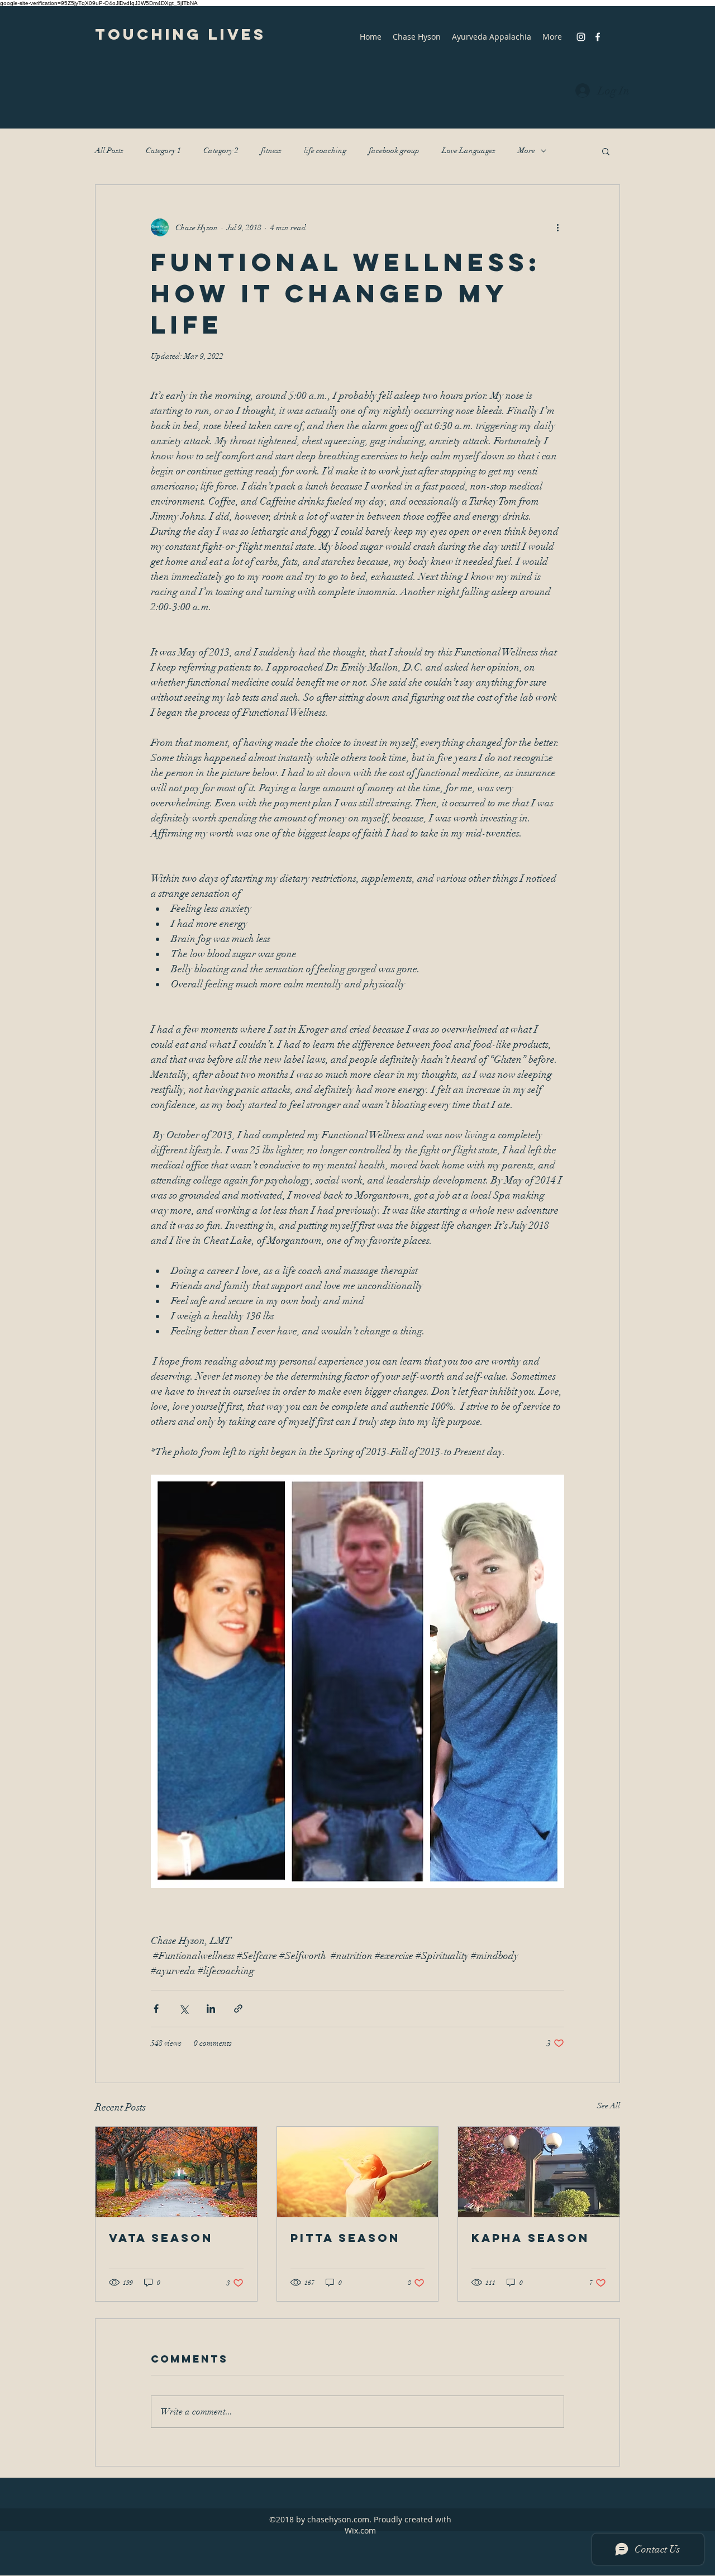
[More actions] (557, 227)
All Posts (109, 151)
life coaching (325, 151)
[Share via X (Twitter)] (183, 2009)
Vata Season (161, 2238)
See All (609, 2106)
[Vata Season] (176, 2172)
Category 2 (221, 151)
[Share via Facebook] (156, 2009)
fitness (271, 151)
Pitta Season (345, 2238)
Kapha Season (530, 2238)
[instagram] (581, 37)
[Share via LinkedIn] (211, 2009)
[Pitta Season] (358, 2172)
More (526, 151)
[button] (606, 151)
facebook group (394, 151)
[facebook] (598, 37)
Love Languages (469, 151)
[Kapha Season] (539, 2172)
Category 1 (163, 151)
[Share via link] (238, 2009)
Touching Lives (180, 34)
